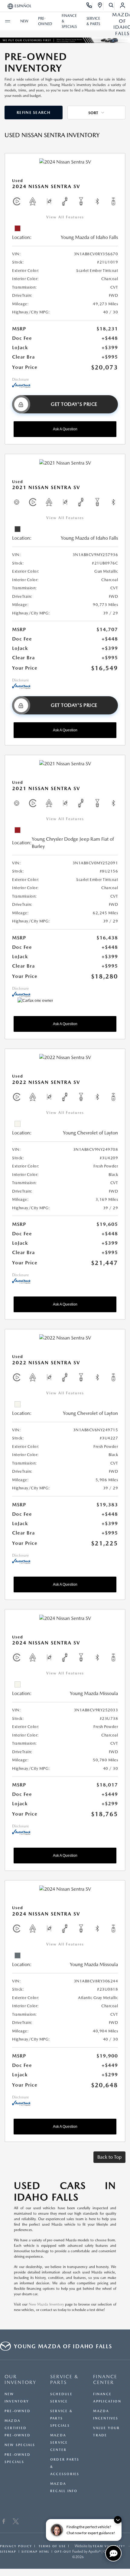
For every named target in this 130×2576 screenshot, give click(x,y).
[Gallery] (65, 40)
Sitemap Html (35, 2551)
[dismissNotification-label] (118, 2520)
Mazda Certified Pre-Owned (18, 2428)
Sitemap (8, 2551)
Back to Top (109, 2157)
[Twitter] (16, 2522)
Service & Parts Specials (61, 2418)
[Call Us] (89, 6)
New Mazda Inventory (46, 2304)
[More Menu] (8, 21)
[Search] (111, 6)
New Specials (20, 2445)
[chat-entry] (113, 2553)
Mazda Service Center (59, 2443)
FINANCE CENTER (105, 2379)
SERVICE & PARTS (64, 2379)
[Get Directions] (100, 6)
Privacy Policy (16, 2546)
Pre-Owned (18, 2411)
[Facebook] (4, 2522)
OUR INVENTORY (20, 2379)
